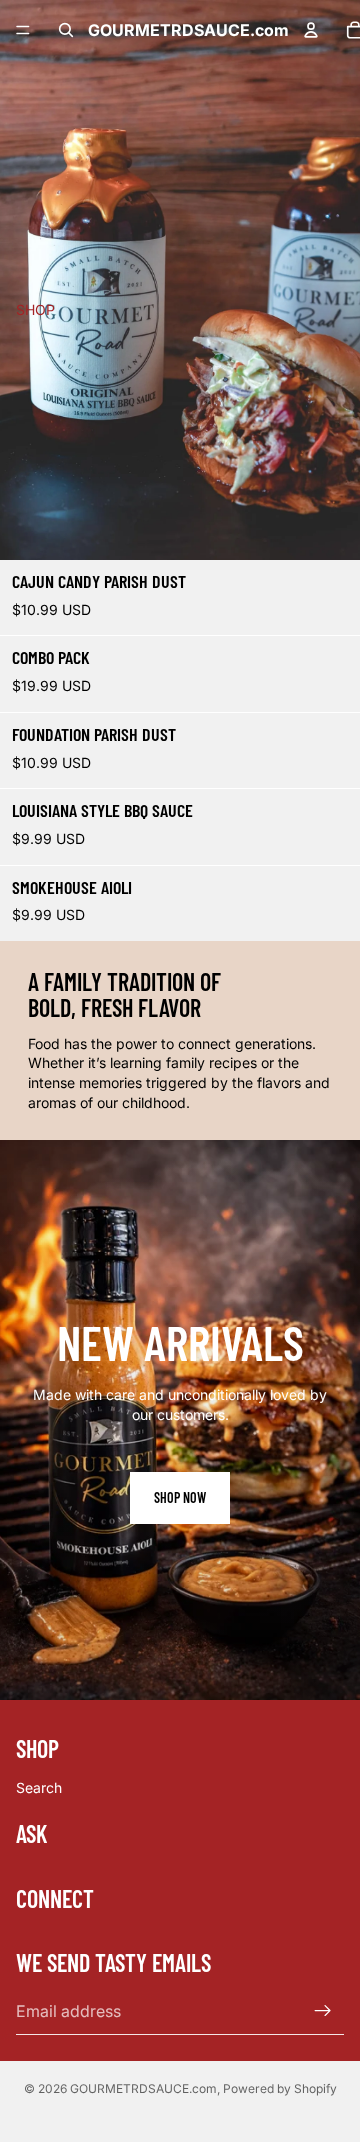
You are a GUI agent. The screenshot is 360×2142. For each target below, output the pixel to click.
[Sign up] (323, 2011)
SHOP (35, 309)
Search (39, 1787)
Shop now (180, 1497)
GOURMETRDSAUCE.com (143, 2088)
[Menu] (23, 30)
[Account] (311, 30)
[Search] (66, 30)
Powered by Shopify (280, 2088)
